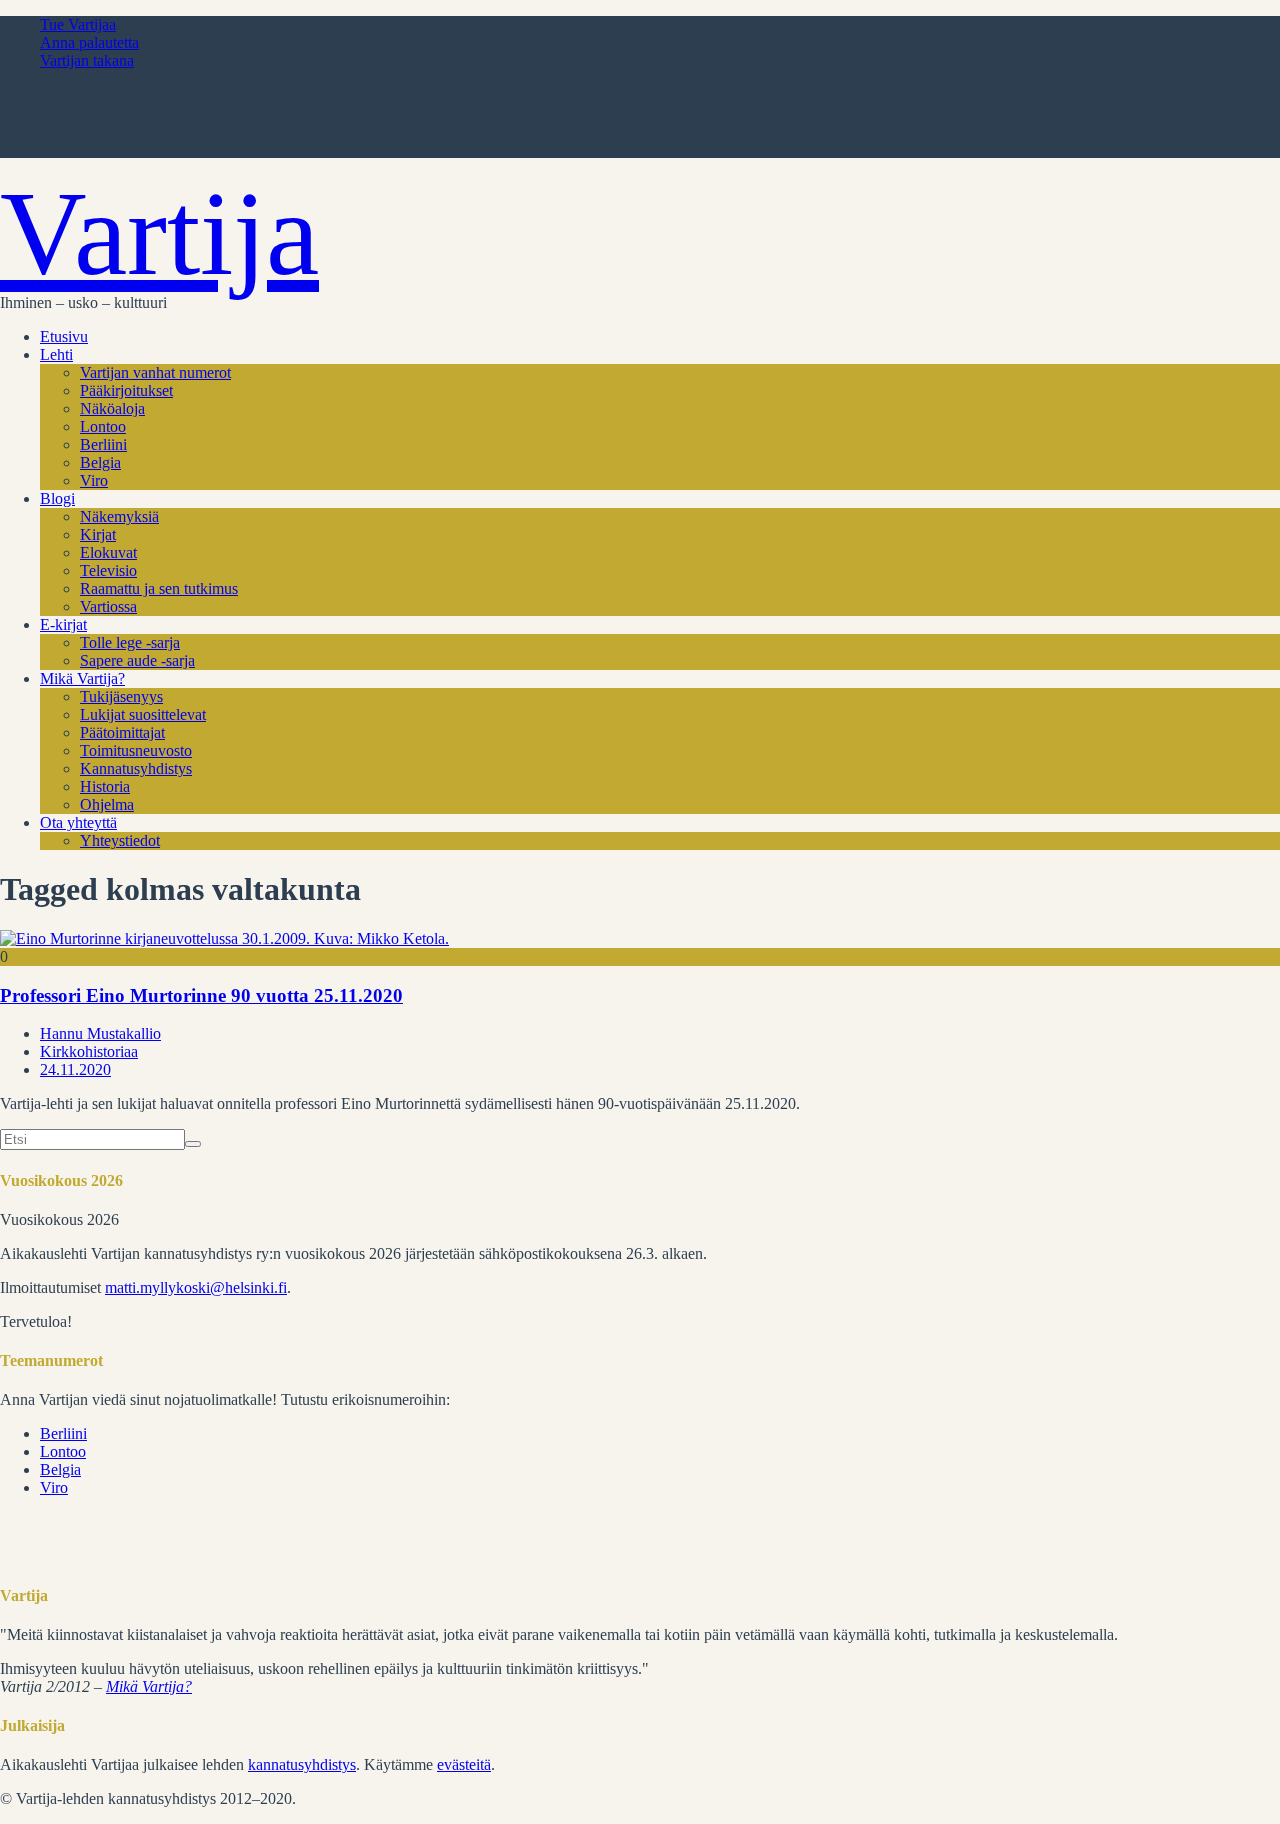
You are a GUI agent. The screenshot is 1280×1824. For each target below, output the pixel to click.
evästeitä (464, 1764)
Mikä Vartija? (82, 678)
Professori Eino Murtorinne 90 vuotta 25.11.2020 (201, 995)
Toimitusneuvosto (136, 750)
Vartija (159, 233)
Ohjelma (107, 804)
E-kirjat (63, 624)
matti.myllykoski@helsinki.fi (196, 1287)
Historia (105, 786)
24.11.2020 (75, 1069)
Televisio (108, 570)
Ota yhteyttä (78, 822)
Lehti (56, 354)
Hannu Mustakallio (100, 1033)
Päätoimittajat (122, 732)
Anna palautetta (89, 42)
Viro (94, 480)
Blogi (57, 498)
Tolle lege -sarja (130, 642)
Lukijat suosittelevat (143, 714)
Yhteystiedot (120, 840)
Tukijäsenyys (121, 696)
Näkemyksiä (119, 516)
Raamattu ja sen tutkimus (159, 588)
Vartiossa (108, 606)
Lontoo (103, 426)
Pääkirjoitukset (126, 390)
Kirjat (98, 534)
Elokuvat (108, 552)
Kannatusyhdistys (136, 768)
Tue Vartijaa (78, 24)
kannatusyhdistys (302, 1764)
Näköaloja (112, 408)
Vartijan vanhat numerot (155, 372)
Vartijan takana (87, 60)
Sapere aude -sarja (137, 660)
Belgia (100, 462)
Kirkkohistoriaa (89, 1051)
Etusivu (64, 336)
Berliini (103, 444)
